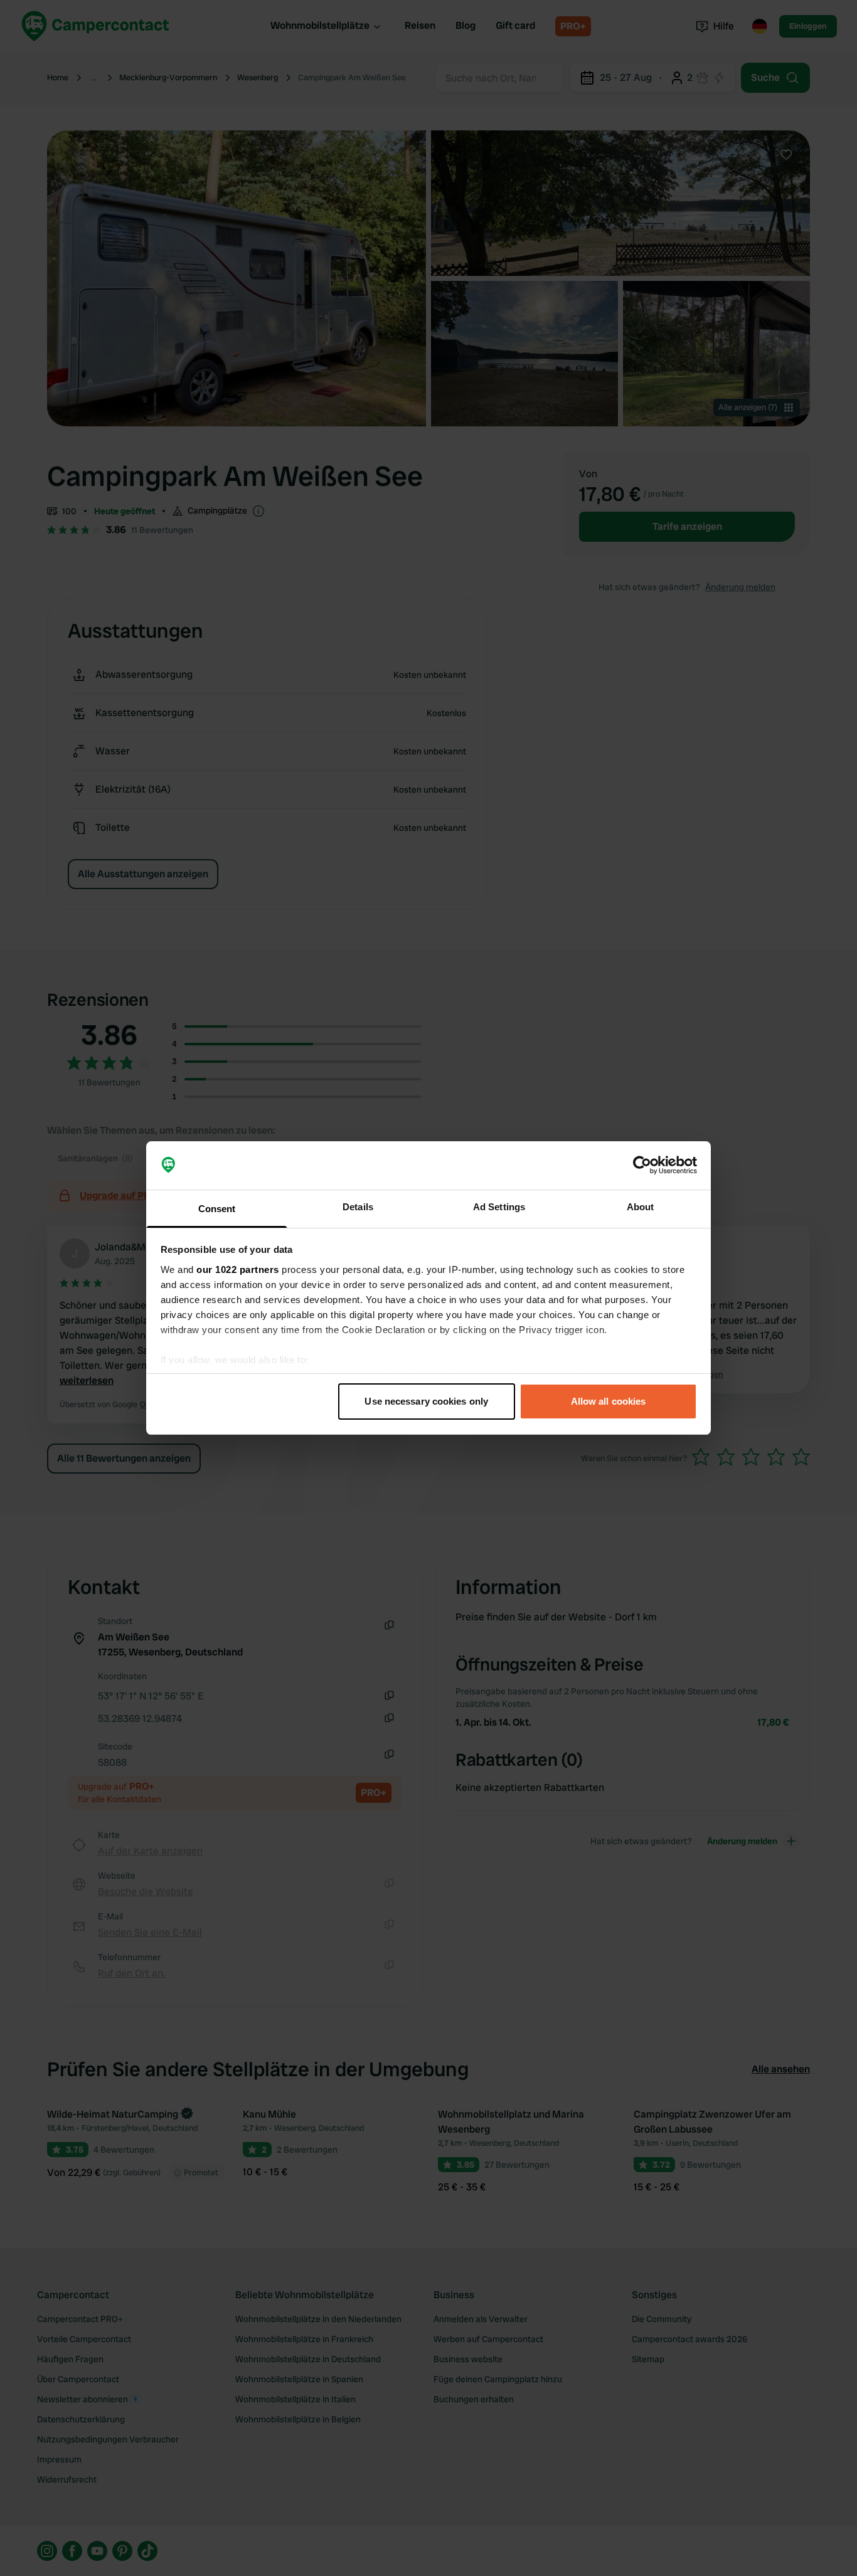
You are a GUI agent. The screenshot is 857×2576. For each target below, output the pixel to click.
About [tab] (641, 1207)
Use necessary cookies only (426, 1401)
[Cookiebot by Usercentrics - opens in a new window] (642, 1166)
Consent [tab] (217, 1209)
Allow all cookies (609, 1401)
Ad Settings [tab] (499, 1207)
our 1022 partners (238, 1270)
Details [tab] (358, 1207)
